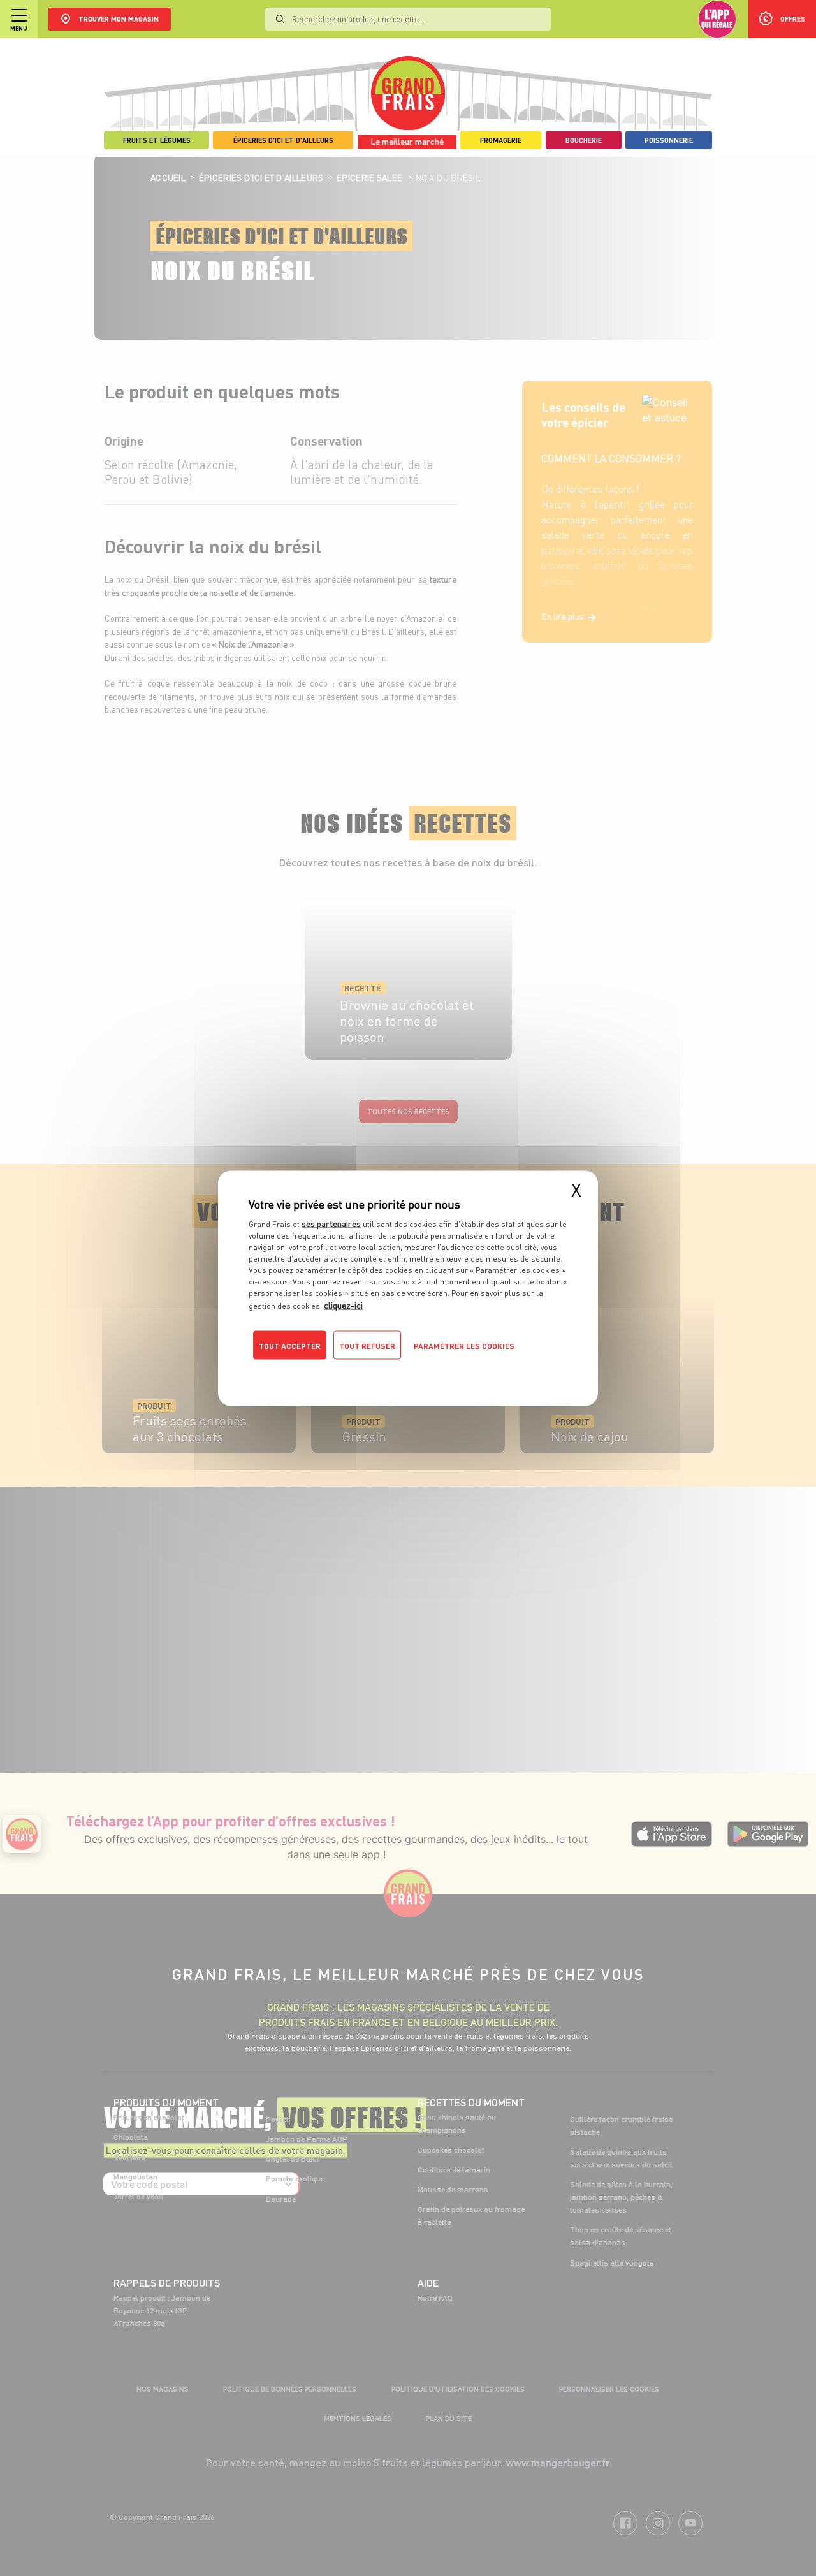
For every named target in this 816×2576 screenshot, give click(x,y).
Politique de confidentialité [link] (335, 1371)
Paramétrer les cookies (464, 1345)
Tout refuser (367, 1345)
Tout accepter (290, 1345)
